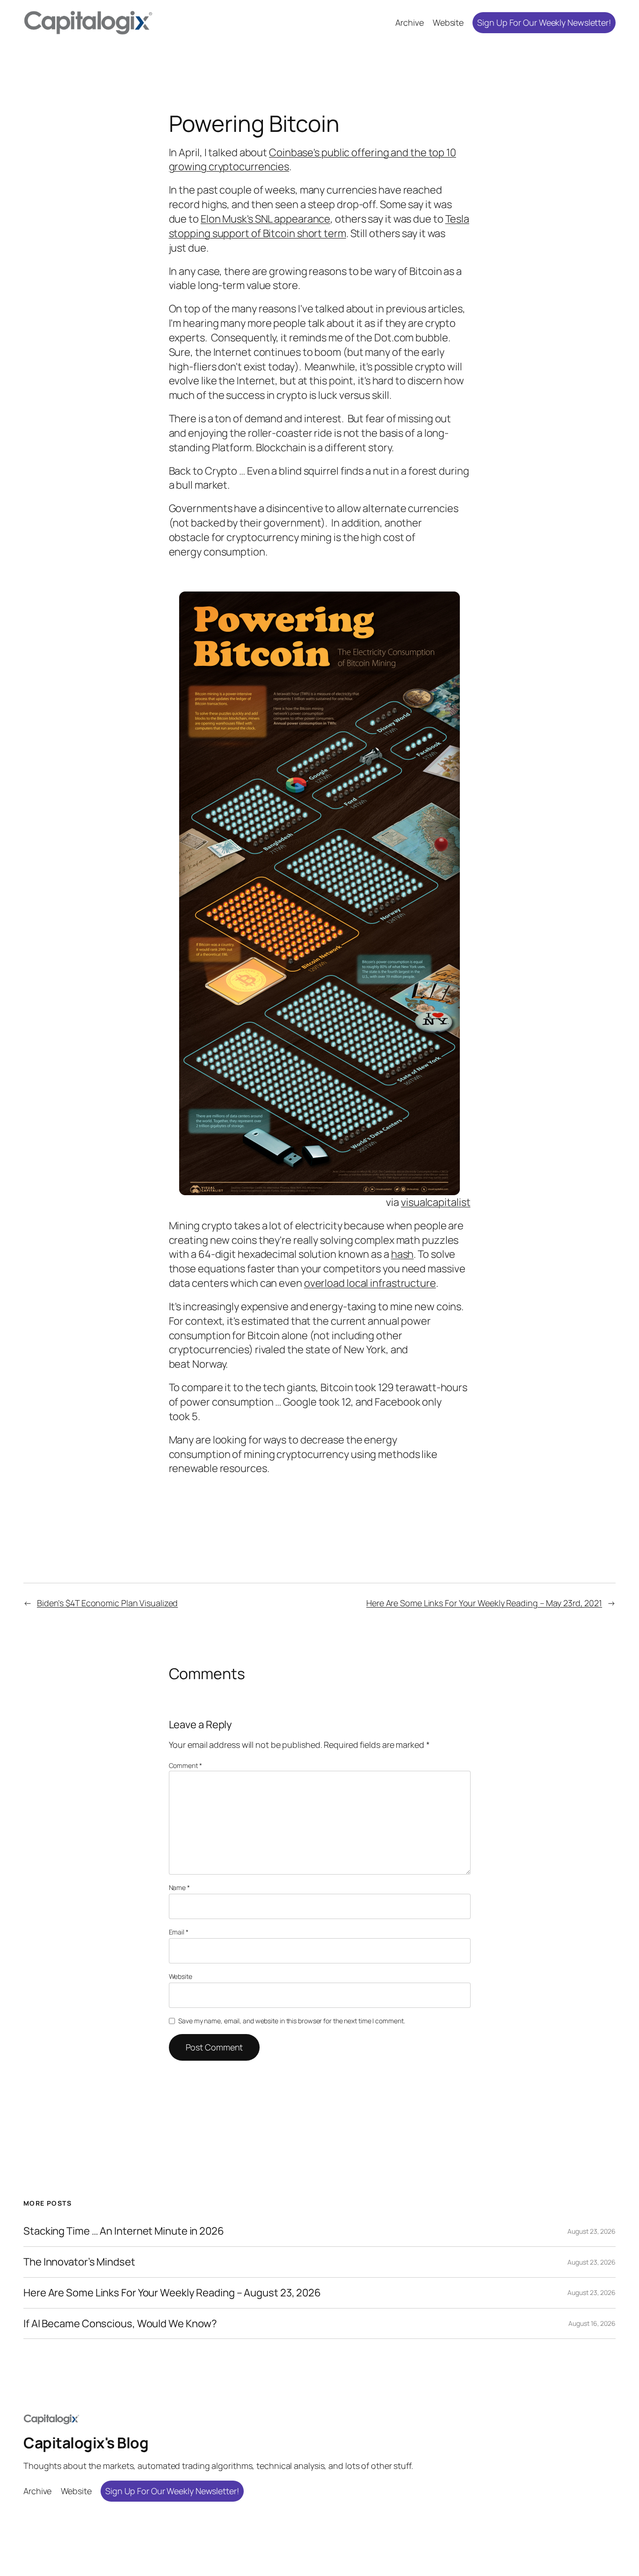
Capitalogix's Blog (86, 2443)
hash (403, 1254)
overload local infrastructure (370, 1283)
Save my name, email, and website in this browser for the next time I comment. (291, 2021)
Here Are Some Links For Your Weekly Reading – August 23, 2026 (172, 2293)
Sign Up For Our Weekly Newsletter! (544, 22)
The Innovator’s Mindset (79, 2262)
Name (179, 1887)
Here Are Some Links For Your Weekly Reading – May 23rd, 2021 (484, 1603)
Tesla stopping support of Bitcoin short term (319, 226)
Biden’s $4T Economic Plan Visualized (107, 1603)
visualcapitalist (436, 1202)
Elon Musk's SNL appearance (265, 219)
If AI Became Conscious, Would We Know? (120, 2324)
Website (181, 1976)
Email (179, 1932)
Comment (185, 1765)
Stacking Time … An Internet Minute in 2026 (124, 2231)
